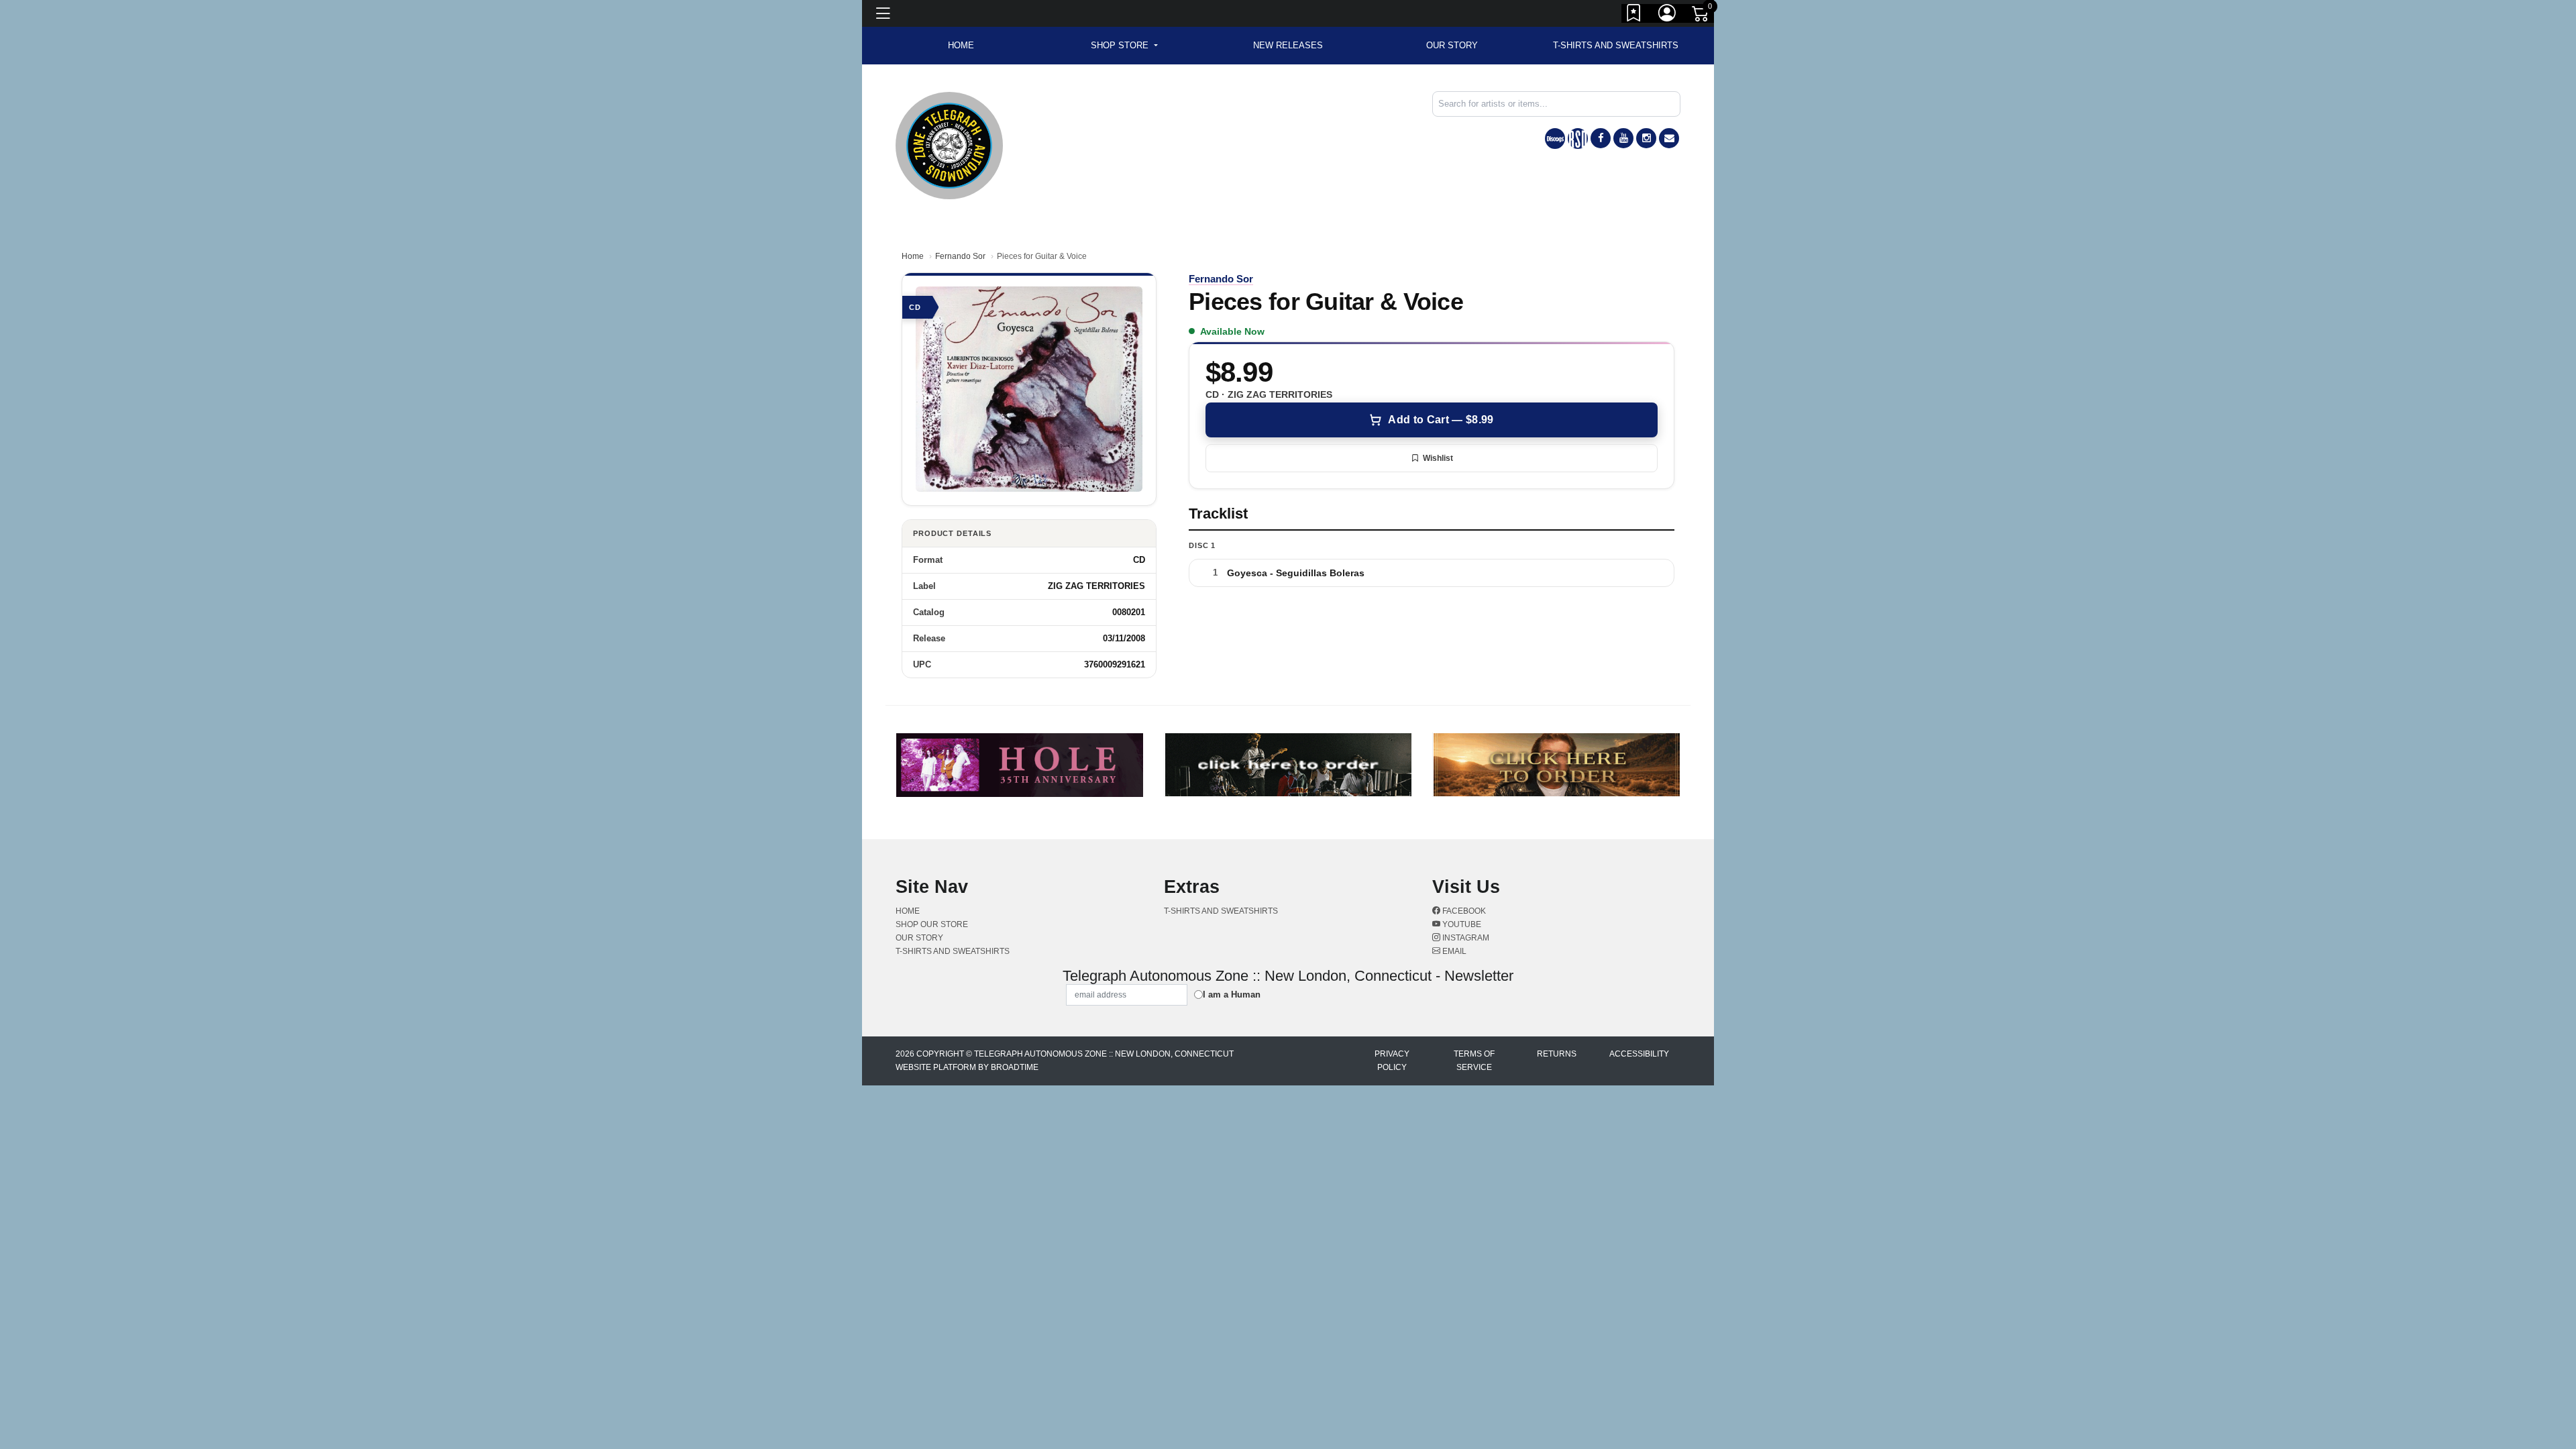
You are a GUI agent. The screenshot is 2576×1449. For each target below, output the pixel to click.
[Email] (1669, 138)
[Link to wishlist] (1634, 15)
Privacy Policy (1392, 1061)
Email (1453, 951)
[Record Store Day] (1578, 139)
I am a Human (1232, 995)
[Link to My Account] (1668, 15)
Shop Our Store (932, 924)
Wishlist (1438, 458)
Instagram (1465, 938)
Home (913, 256)
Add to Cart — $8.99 (1441, 420)
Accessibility (1639, 1054)
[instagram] (1646, 138)
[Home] (949, 145)
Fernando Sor (960, 256)
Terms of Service (1474, 1061)
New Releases (1288, 45)
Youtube (1461, 924)
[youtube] (1623, 138)
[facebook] (1601, 138)
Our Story (1452, 45)
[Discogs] (1555, 139)
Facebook (1463, 911)
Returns (1557, 1054)
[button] (1124, 46)
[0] (1701, 16)
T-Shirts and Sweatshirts (1616, 45)
